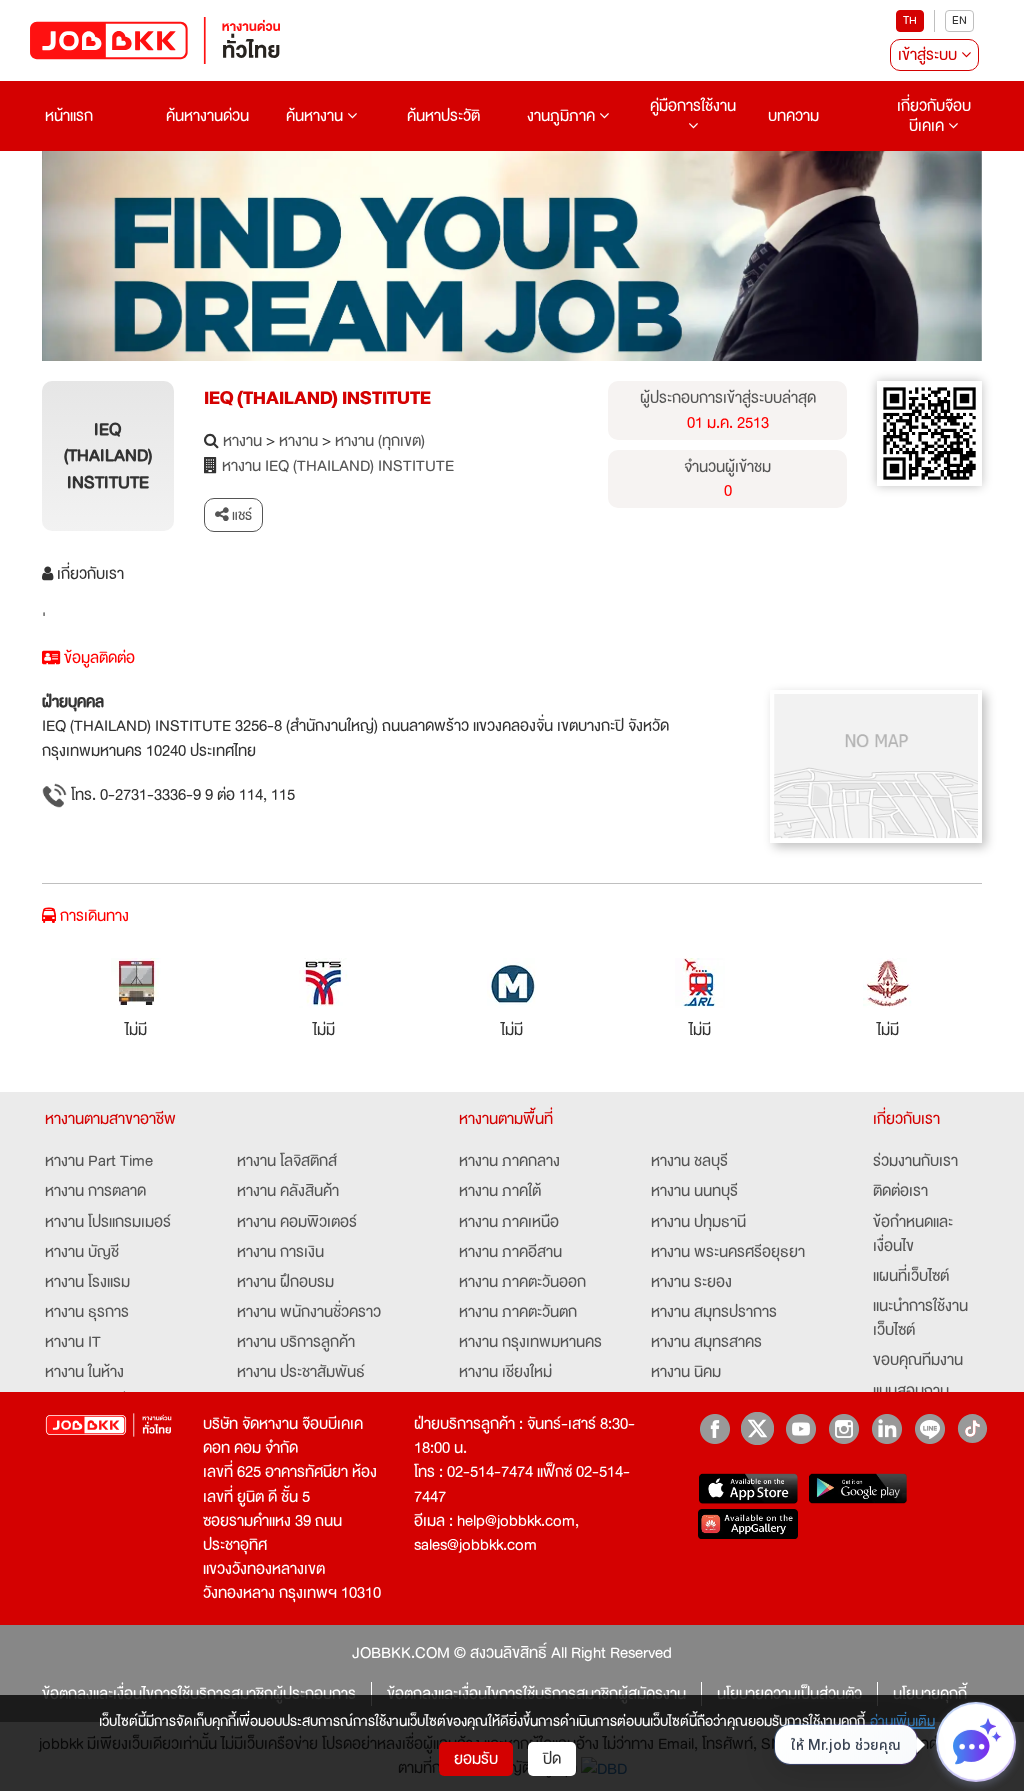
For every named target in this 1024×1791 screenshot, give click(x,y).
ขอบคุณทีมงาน (918, 1360)
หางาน (242, 441)
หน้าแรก (69, 116)
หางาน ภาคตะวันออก (522, 1282)
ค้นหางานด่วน (207, 116)
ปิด (552, 1759)
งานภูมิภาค (563, 116)
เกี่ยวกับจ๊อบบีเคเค (934, 116)
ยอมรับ (476, 1759)
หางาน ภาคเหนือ (509, 1222)
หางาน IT (73, 1342)
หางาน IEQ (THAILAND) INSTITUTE (338, 466)
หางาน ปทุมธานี (698, 1222)
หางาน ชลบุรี (689, 1161)
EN (959, 20)
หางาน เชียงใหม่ (505, 1372)
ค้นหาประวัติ (443, 116)
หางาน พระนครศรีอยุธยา (728, 1252)
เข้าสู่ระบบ (929, 55)
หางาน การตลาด (95, 1191)
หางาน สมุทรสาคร (706, 1342)
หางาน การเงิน (280, 1252)
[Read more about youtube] (800, 1428)
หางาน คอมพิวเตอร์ (297, 1222)
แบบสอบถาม (911, 1391)
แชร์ (240, 515)
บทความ (793, 116)
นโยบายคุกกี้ (930, 1694)
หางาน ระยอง (691, 1282)
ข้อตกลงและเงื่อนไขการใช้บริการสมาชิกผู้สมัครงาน (536, 1694)
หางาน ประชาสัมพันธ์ (301, 1372)
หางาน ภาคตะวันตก (518, 1312)
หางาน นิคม (686, 1372)
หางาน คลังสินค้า (288, 1191)
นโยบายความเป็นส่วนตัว (789, 1694)
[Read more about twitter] (757, 1428)
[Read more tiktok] (972, 1428)
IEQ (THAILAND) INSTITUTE (317, 398)
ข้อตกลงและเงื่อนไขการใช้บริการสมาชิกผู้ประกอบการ (199, 1694)
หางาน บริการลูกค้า (296, 1342)
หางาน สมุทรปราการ (714, 1312)
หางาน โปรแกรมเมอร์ (108, 1222)
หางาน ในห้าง (84, 1372)
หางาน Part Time (99, 1161)
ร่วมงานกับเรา (915, 1161)
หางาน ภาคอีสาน (510, 1252)
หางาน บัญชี (82, 1252)
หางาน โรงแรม (87, 1282)
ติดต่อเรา (900, 1191)
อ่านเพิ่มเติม (902, 1721)
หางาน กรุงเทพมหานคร (530, 1342)
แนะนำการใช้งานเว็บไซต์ (920, 1318)
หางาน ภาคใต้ (500, 1191)
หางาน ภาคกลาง (509, 1161)
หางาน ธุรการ (87, 1312)
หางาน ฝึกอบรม (285, 1282)
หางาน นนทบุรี (694, 1191)
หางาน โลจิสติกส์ (287, 1161)
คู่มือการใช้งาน (693, 106)
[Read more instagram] (843, 1428)
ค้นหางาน (316, 116)
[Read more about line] (929, 1428)
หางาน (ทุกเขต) (380, 441)
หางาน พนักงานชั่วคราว (309, 1312)
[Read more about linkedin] (886, 1428)
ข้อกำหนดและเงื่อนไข (913, 1234)
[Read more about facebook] (714, 1428)
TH (910, 20)
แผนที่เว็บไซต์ (911, 1276)
